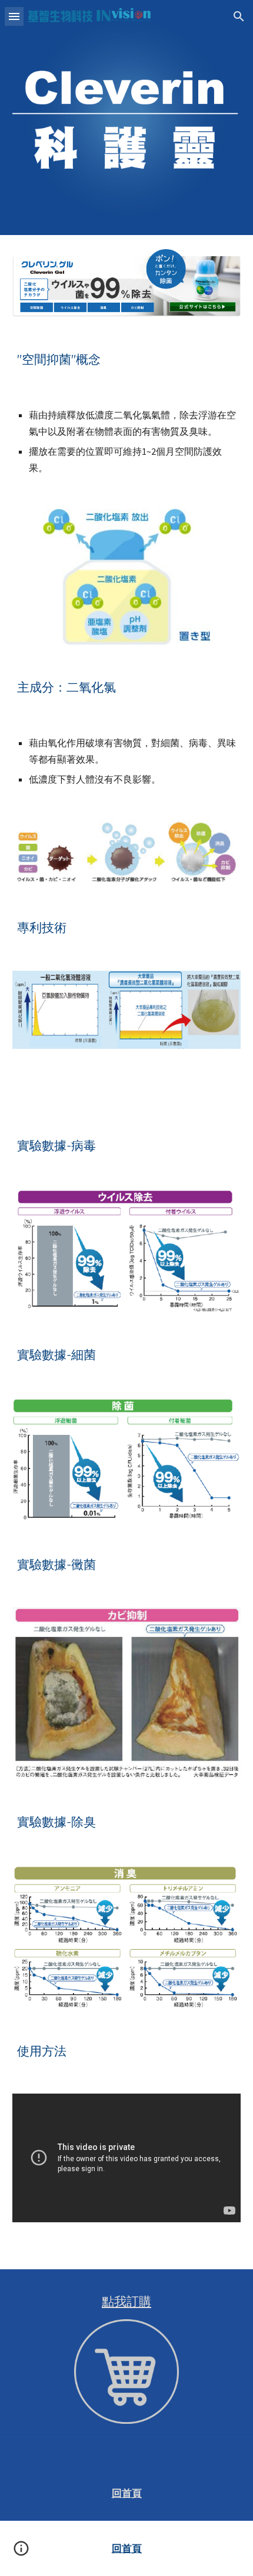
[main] (127, 359)
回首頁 (127, 2493)
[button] (14, 16)
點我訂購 (126, 2301)
